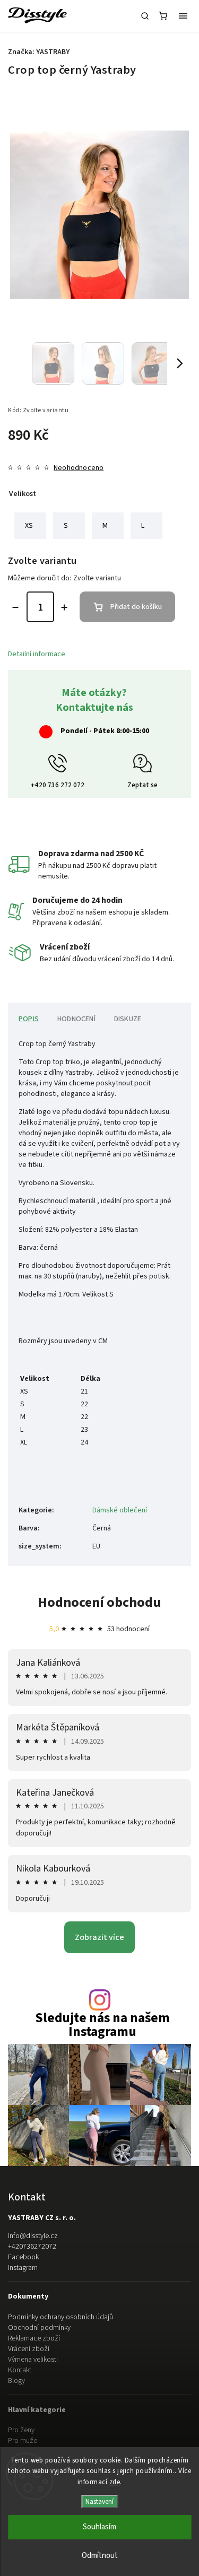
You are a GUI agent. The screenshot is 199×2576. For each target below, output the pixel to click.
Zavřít (166, 728)
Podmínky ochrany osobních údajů (60, 2317)
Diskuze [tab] (128, 1019)
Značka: (39, 52)
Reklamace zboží (34, 2338)
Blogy (16, 2381)
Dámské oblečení (120, 1510)
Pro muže (23, 2441)
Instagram (23, 2268)
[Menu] (183, 16)
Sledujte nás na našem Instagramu (102, 2025)
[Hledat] (145, 16)
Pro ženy (21, 2430)
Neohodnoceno (79, 468)
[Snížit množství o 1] (15, 607)
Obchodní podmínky (39, 2328)
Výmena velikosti (33, 2360)
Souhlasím (99, 2527)
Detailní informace (37, 654)
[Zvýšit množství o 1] (64, 607)
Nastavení (99, 2501)
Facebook (23, 2257)
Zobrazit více (99, 1937)
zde (115, 2482)
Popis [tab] (29, 1019)
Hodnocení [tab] (76, 1019)
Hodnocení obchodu (99, 1602)
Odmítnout (100, 2556)
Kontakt (20, 2370)
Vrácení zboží (29, 2349)
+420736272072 (32, 2247)
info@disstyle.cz (33, 2236)
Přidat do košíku (136, 607)
